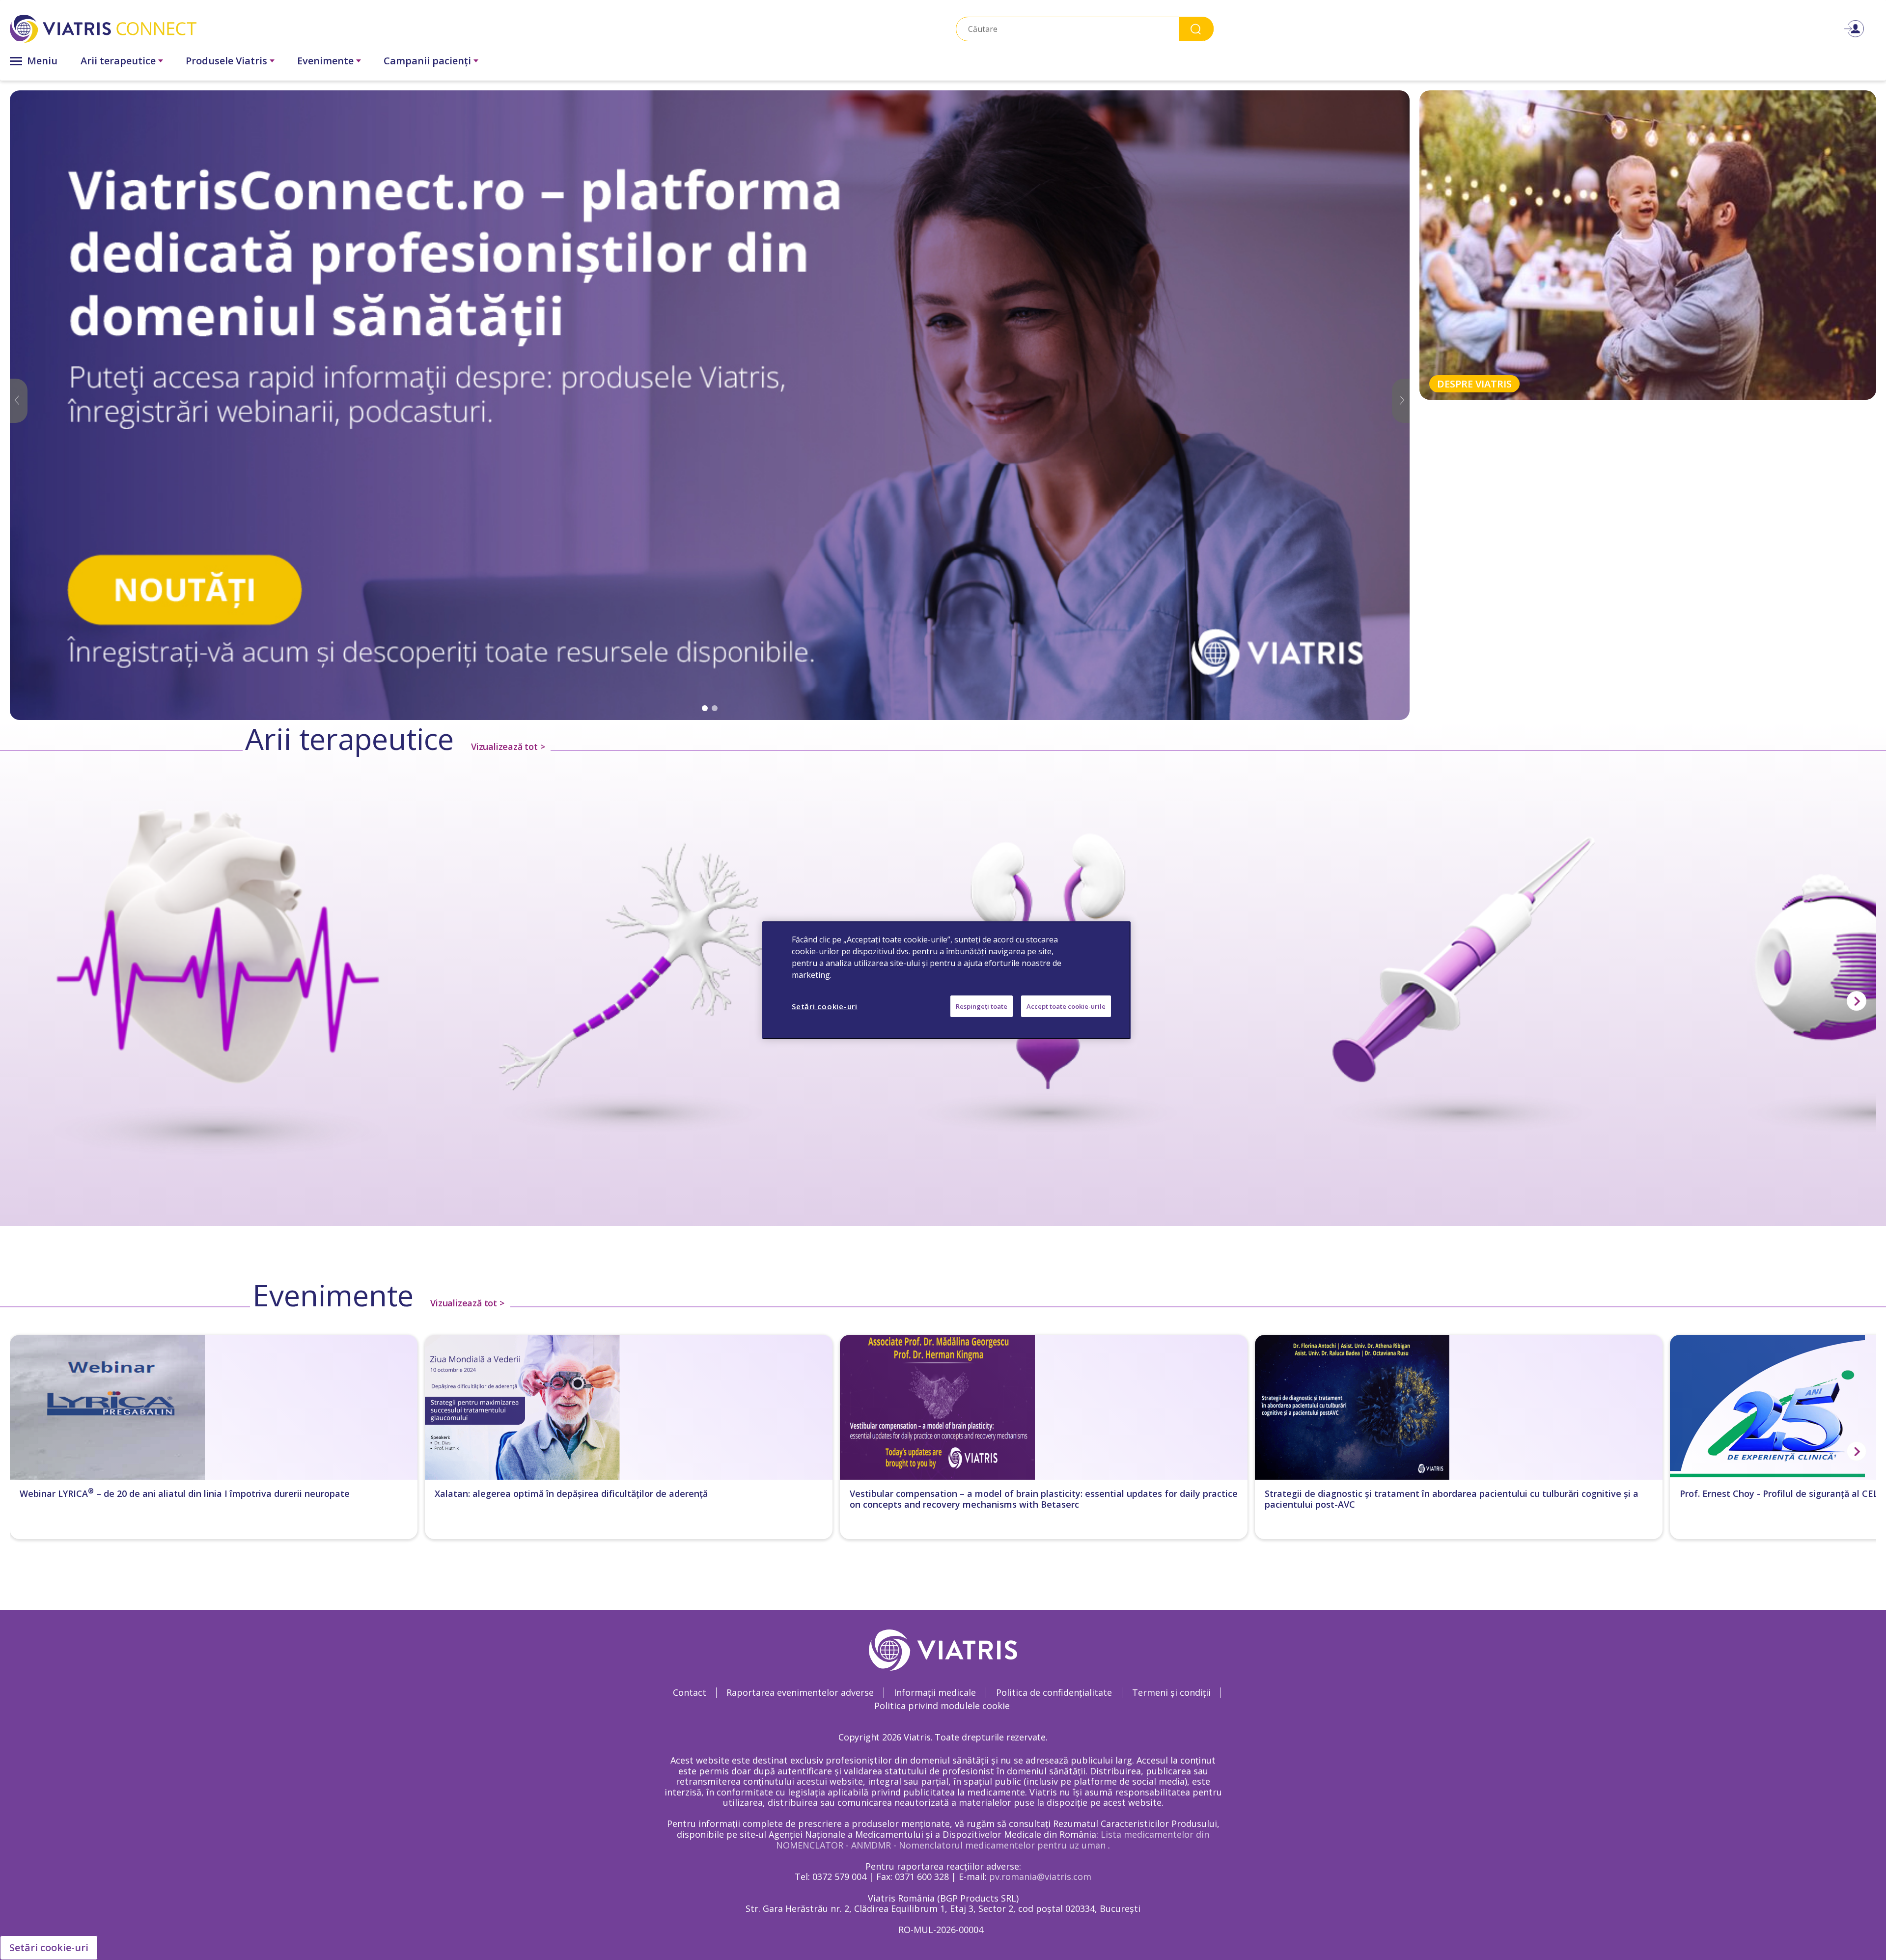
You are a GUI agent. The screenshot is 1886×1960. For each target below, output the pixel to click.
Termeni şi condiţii (1171, 1692)
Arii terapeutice (118, 61)
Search (1196, 29)
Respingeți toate (982, 1006)
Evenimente (325, 61)
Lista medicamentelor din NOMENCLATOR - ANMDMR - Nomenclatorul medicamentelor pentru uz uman (993, 1840)
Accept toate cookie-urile (1066, 1006)
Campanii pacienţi (427, 61)
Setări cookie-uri (49, 1947)
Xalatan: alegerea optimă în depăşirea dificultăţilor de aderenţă (571, 1494)
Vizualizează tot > (508, 746)
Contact (690, 1692)
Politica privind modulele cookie (942, 1706)
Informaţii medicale (935, 1692)
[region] (946, 980)
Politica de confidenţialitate (1054, 1692)
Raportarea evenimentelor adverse (800, 1692)
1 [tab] (705, 708)
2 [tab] (715, 708)
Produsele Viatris (226, 61)
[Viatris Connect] (307, 29)
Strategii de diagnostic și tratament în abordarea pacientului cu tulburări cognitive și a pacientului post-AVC (1452, 1499)
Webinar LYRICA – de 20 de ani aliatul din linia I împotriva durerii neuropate (185, 1494)
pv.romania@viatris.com (1040, 1877)
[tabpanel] (710, 405)
